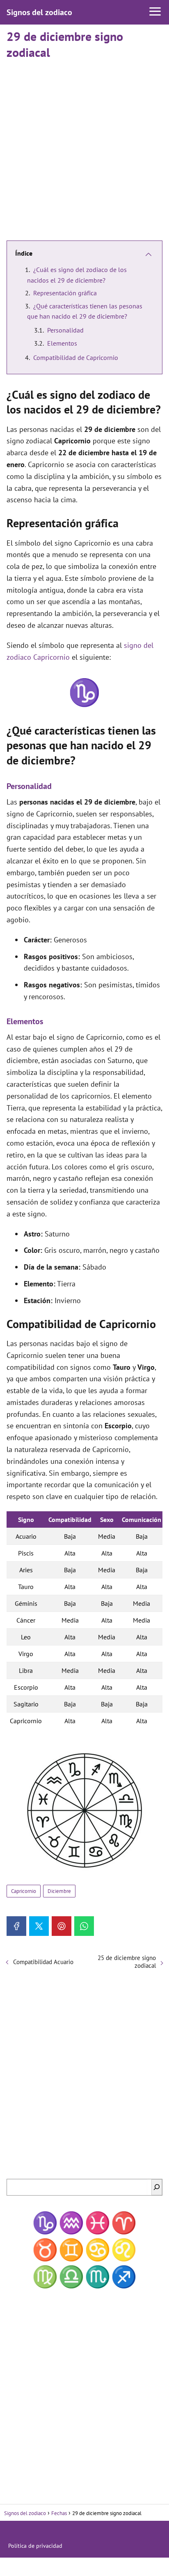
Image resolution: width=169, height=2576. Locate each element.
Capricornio (24, 1891)
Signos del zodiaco (39, 12)
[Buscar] (157, 2187)
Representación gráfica (65, 293)
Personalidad (65, 330)
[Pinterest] (62, 1926)
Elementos (62, 343)
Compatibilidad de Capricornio (76, 357)
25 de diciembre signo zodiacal (127, 1962)
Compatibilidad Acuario (43, 1962)
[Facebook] (16, 1926)
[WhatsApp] (84, 1926)
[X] (39, 1926)
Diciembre (59, 1891)
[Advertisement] (84, 146)
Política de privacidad (35, 2546)
